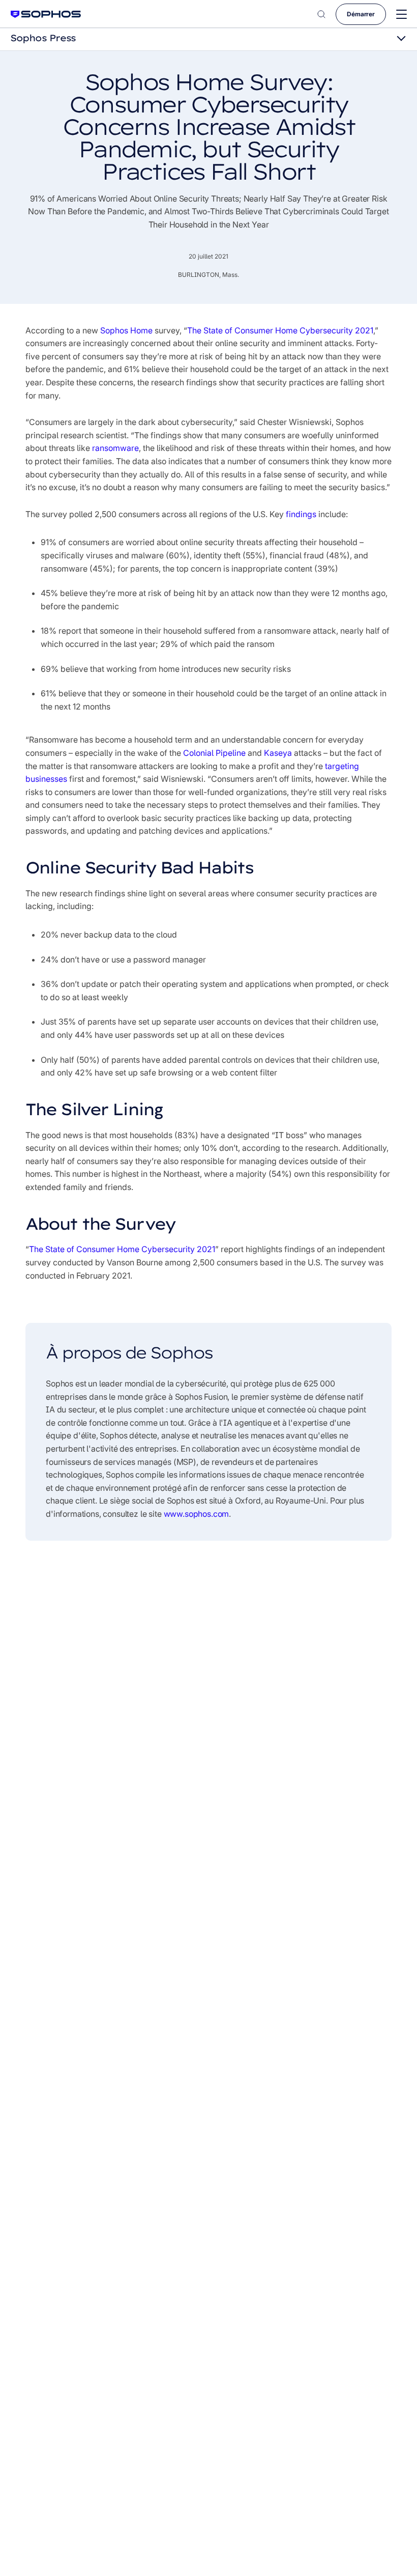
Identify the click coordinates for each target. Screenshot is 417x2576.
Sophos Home (126, 330)
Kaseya (278, 753)
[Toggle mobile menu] (401, 15)
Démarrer (361, 14)
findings (301, 514)
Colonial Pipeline (214, 753)
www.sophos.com (197, 1514)
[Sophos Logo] (46, 14)
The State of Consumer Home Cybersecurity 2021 (280, 330)
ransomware (115, 448)
